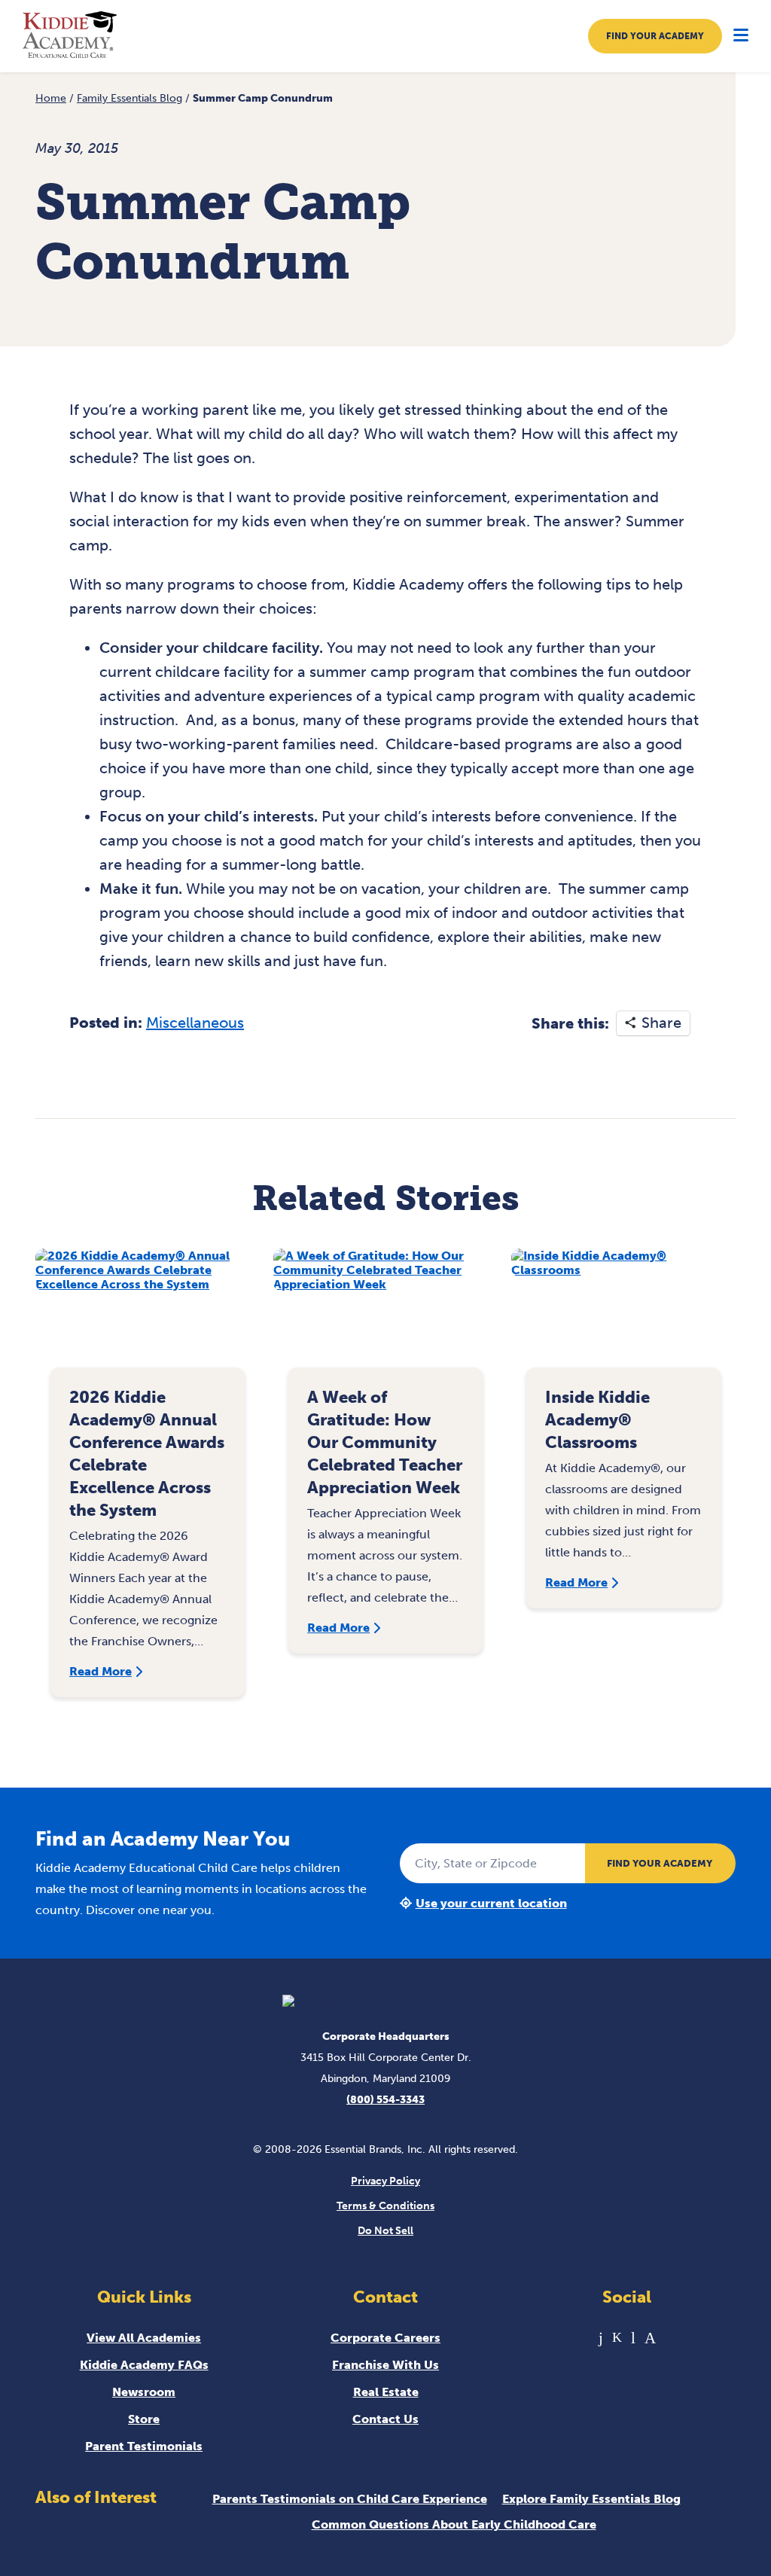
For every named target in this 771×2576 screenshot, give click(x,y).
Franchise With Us (385, 2365)
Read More (101, 1671)
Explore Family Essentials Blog (591, 2499)
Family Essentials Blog (130, 98)
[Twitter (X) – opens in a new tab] (617, 2338)
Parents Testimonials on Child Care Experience (350, 2499)
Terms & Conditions (385, 2206)
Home (51, 98)
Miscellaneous (195, 1023)
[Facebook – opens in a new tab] (601, 2338)
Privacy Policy (385, 2181)
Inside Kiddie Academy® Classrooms (597, 1420)
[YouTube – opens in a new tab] (633, 2338)
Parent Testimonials (144, 2446)
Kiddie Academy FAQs (144, 2365)
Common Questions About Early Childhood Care (454, 2524)
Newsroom (144, 2392)
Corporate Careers (385, 2338)
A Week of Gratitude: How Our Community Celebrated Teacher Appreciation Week (385, 1442)
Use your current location (491, 1903)
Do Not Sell (385, 2231)
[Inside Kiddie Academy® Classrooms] (623, 1316)
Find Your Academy (655, 36)
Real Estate (386, 2392)
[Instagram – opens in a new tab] (650, 2338)
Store (144, 2419)
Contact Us (385, 2419)
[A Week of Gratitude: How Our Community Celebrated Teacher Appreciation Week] (385, 1316)
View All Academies (144, 2338)
